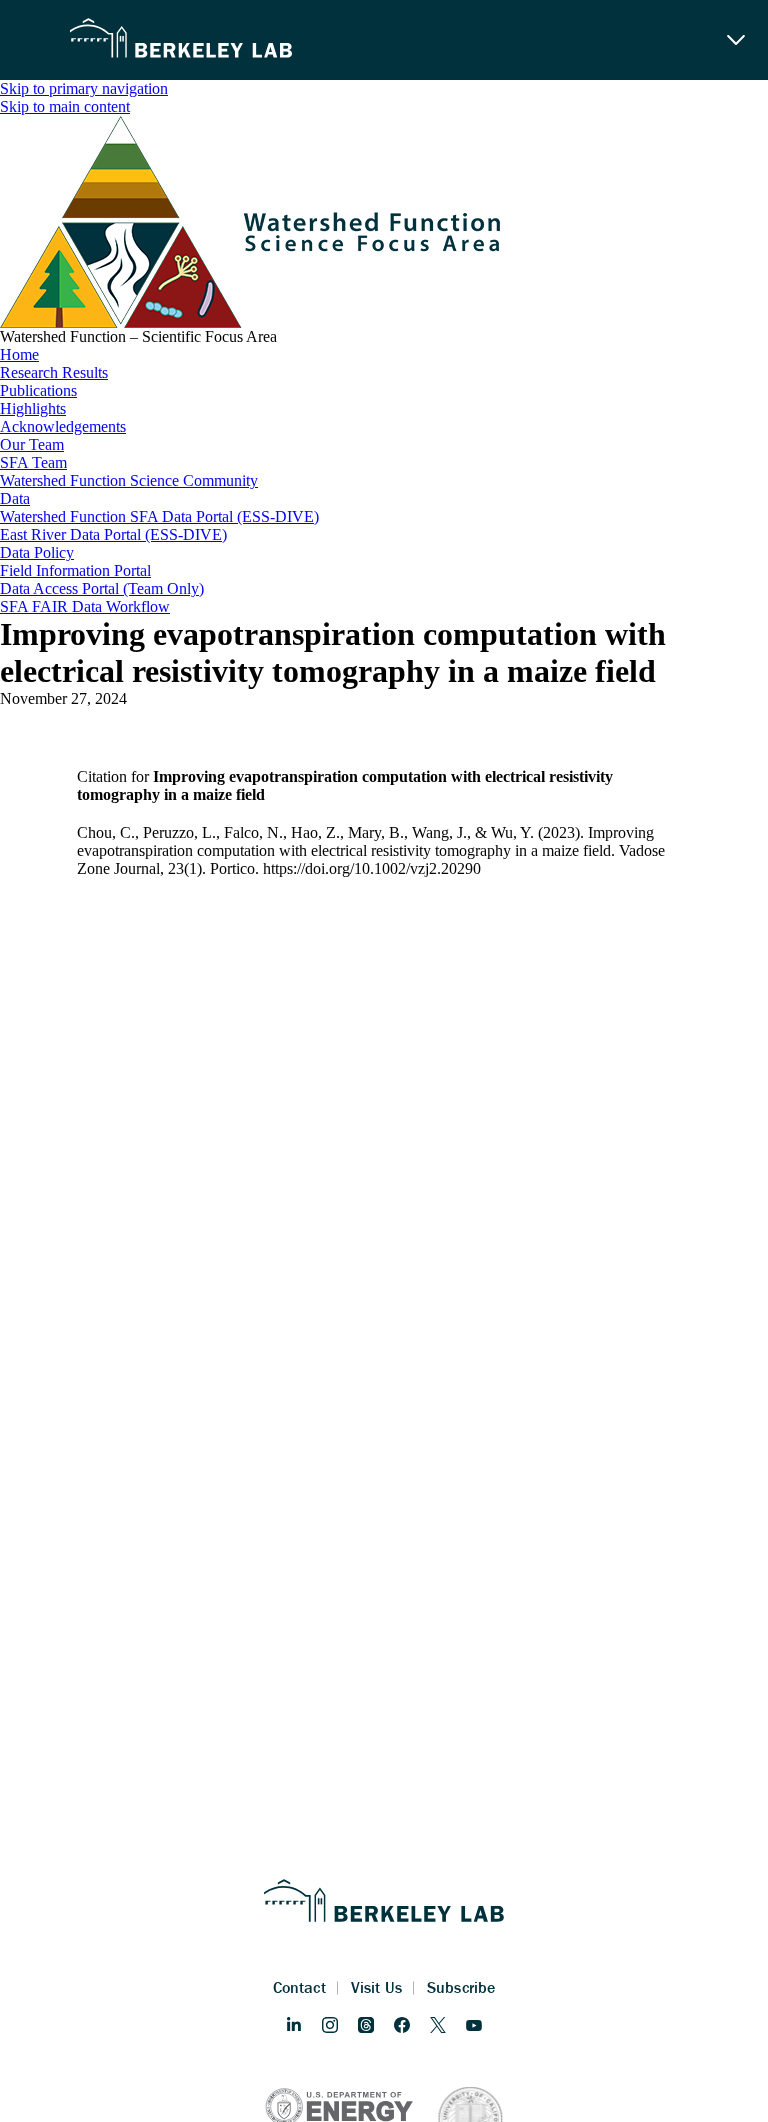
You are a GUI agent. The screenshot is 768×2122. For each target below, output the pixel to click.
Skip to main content (65, 106)
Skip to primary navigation (84, 88)
